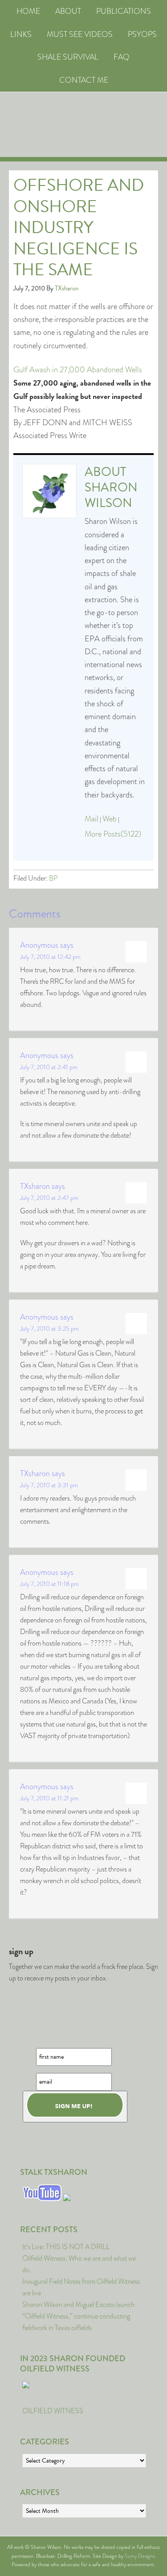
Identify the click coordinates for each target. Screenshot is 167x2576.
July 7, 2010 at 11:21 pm (49, 1798)
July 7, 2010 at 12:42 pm (50, 957)
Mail (92, 819)
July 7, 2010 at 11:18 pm (49, 1584)
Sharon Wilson (111, 495)
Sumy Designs (140, 2556)
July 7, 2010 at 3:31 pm (49, 1485)
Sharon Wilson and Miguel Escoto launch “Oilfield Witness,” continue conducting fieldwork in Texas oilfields (78, 2316)
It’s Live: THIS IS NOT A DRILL (66, 2247)
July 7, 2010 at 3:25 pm (49, 1328)
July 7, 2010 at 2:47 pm (49, 1198)
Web (110, 819)
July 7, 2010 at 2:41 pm (49, 1067)
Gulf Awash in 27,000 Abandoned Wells (78, 370)
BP (53, 878)
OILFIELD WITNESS (53, 2411)
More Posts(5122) (113, 834)
